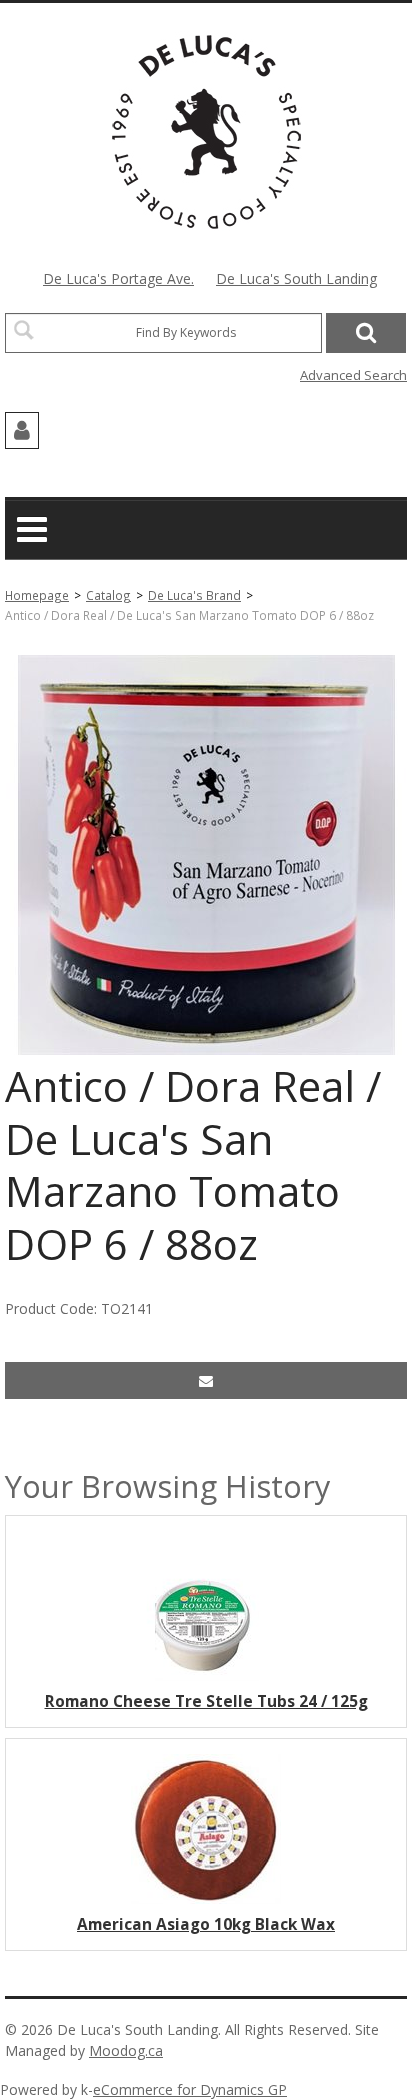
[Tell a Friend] (206, 1380)
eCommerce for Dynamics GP (190, 2089)
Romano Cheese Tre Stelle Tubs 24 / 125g (206, 1701)
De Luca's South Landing (296, 278)
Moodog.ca (126, 2050)
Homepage (37, 595)
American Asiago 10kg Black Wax (206, 1924)
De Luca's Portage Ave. (118, 278)
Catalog (108, 595)
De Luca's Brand (194, 595)
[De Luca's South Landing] (206, 132)
